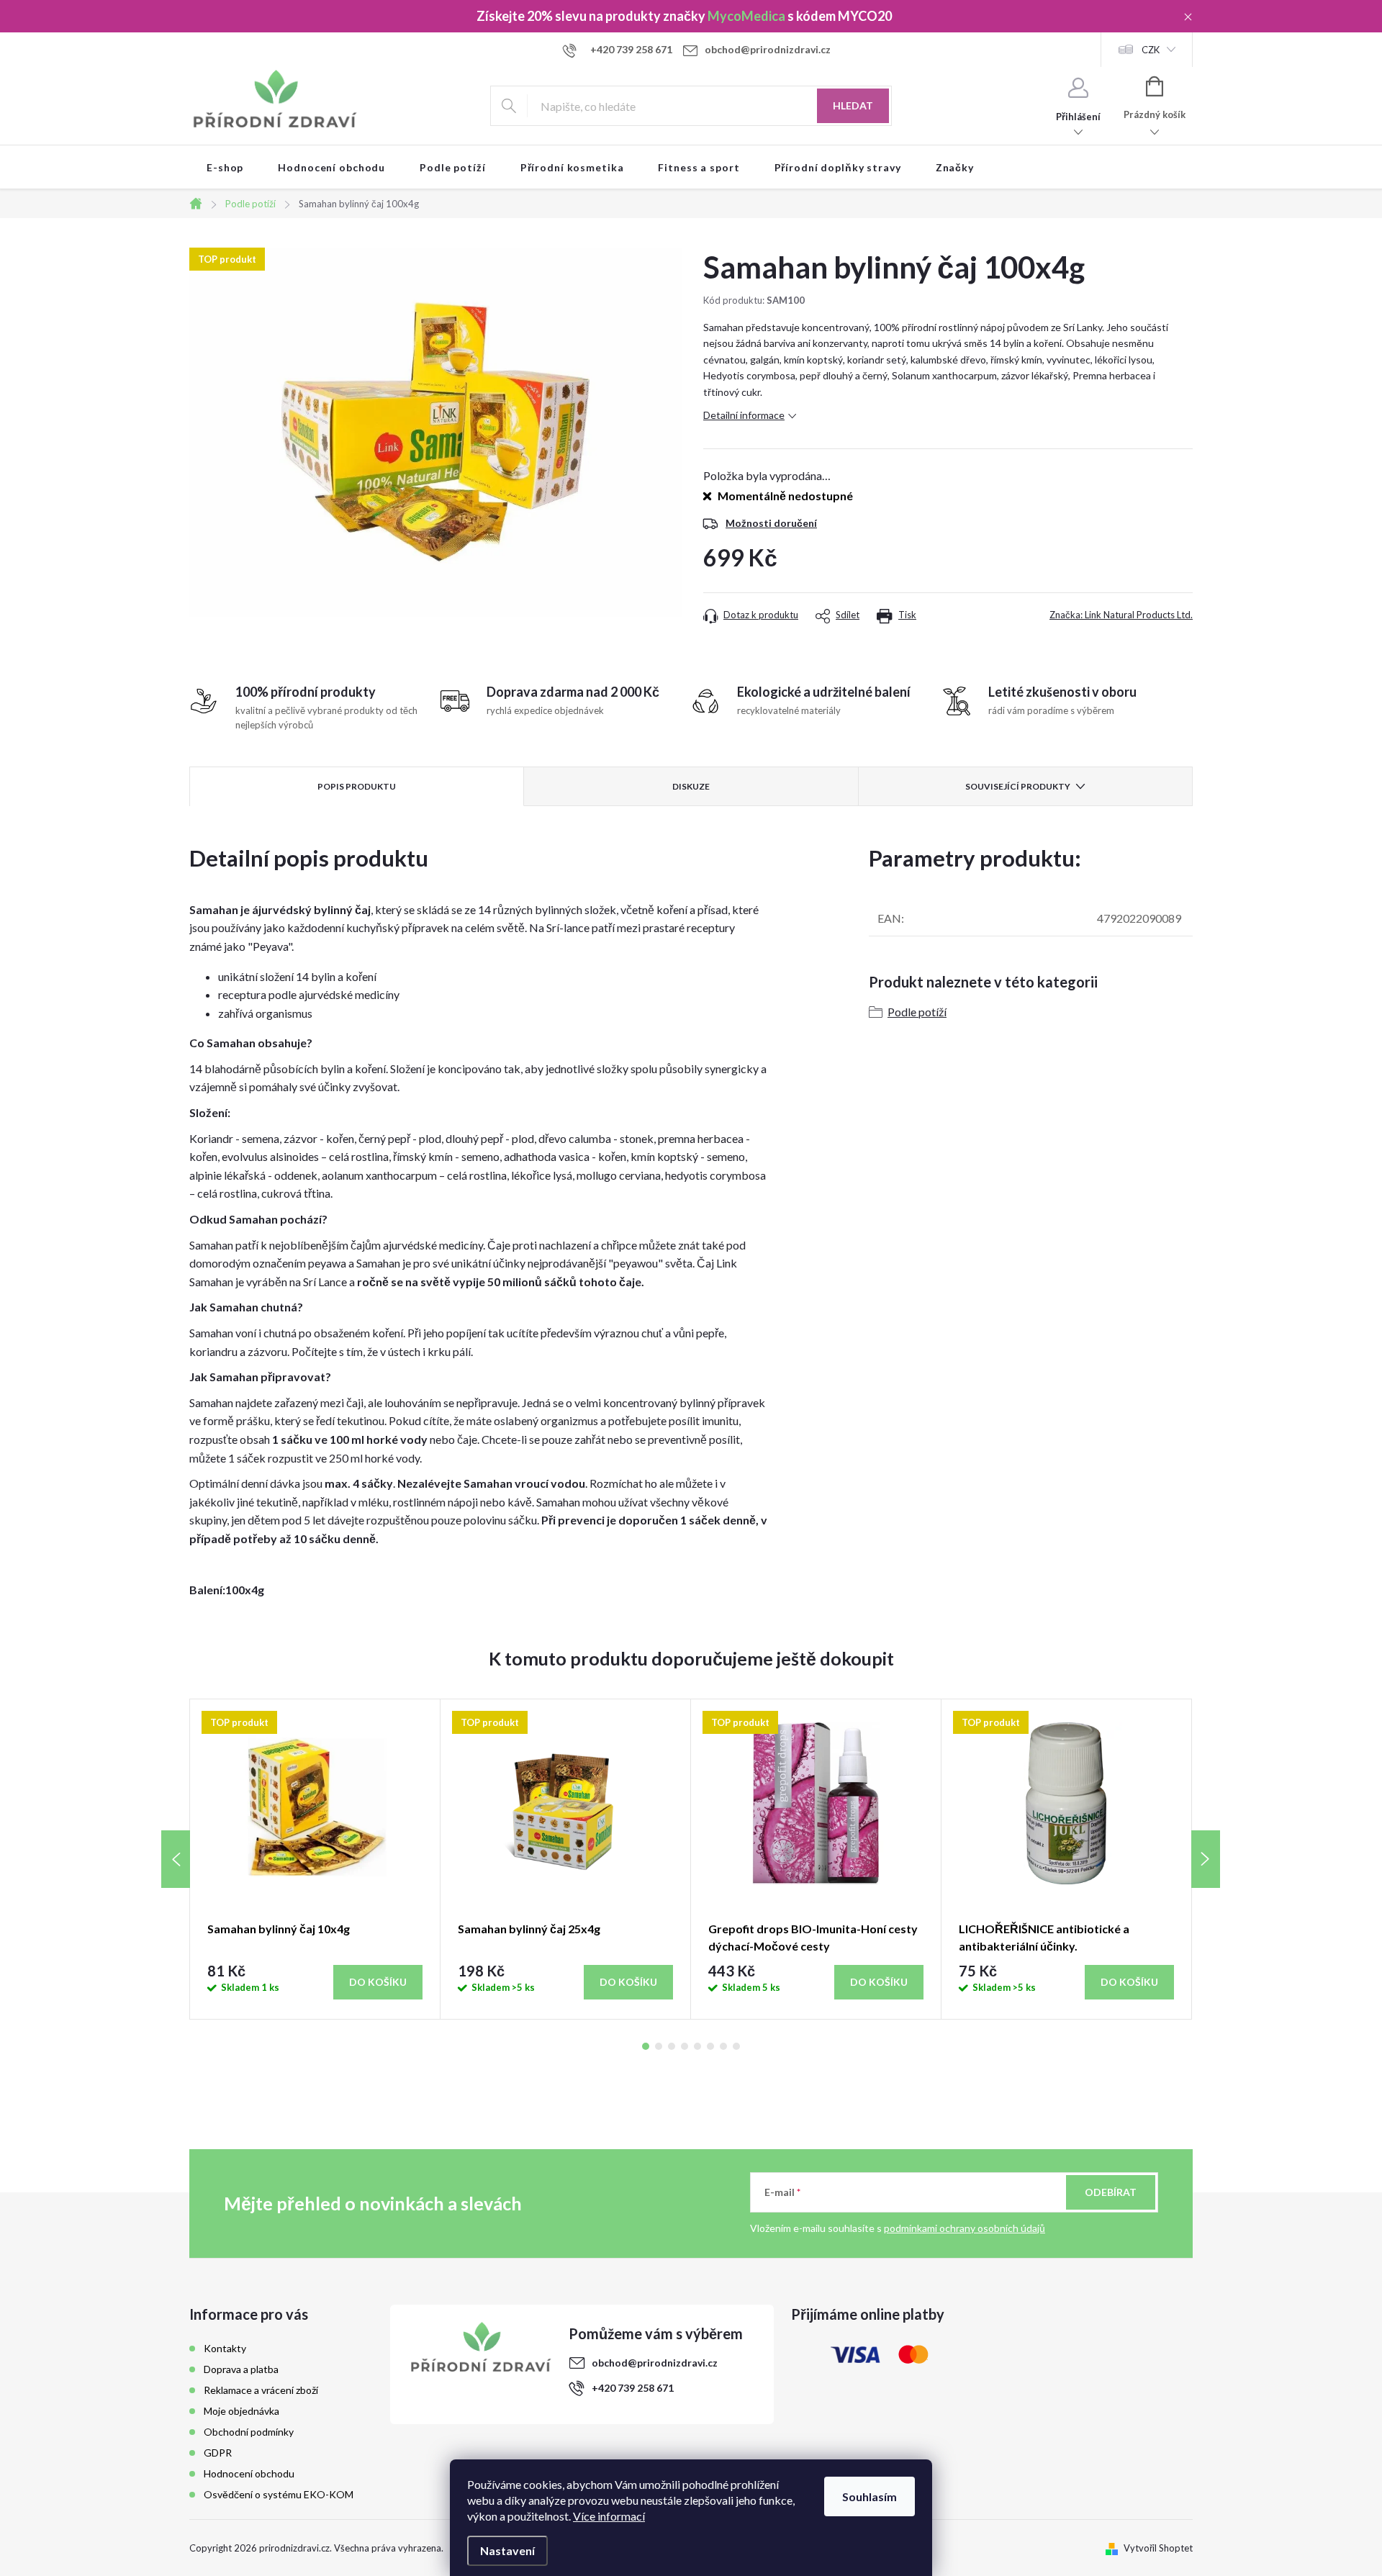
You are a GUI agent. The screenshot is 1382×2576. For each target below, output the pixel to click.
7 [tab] (723, 2046)
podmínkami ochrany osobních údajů (965, 2228)
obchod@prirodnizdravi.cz (655, 2363)
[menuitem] (225, 168)
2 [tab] (659, 2046)
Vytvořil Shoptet (1158, 2548)
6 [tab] (710, 2046)
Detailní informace (744, 415)
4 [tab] (685, 2046)
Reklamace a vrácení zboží (261, 2390)
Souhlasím (870, 2496)
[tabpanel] (315, 1859)
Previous (176, 1859)
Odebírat (1111, 2192)
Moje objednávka (241, 2411)
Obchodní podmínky (249, 2432)
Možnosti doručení (771, 523)
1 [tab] (646, 2046)
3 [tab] (672, 2046)
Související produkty (1018, 786)
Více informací (609, 2516)
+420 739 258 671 (633, 2388)
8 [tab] (736, 2046)
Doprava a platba (241, 2369)
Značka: (1121, 615)
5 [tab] (697, 2046)
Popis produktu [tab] (357, 786)
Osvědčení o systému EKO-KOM (279, 2494)
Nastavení (507, 2550)
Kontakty (225, 2348)
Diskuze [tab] (691, 786)
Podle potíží (917, 1012)
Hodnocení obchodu (249, 2473)
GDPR (218, 2453)
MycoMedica (746, 16)
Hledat (853, 105)
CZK (1151, 50)
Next (1206, 1859)
